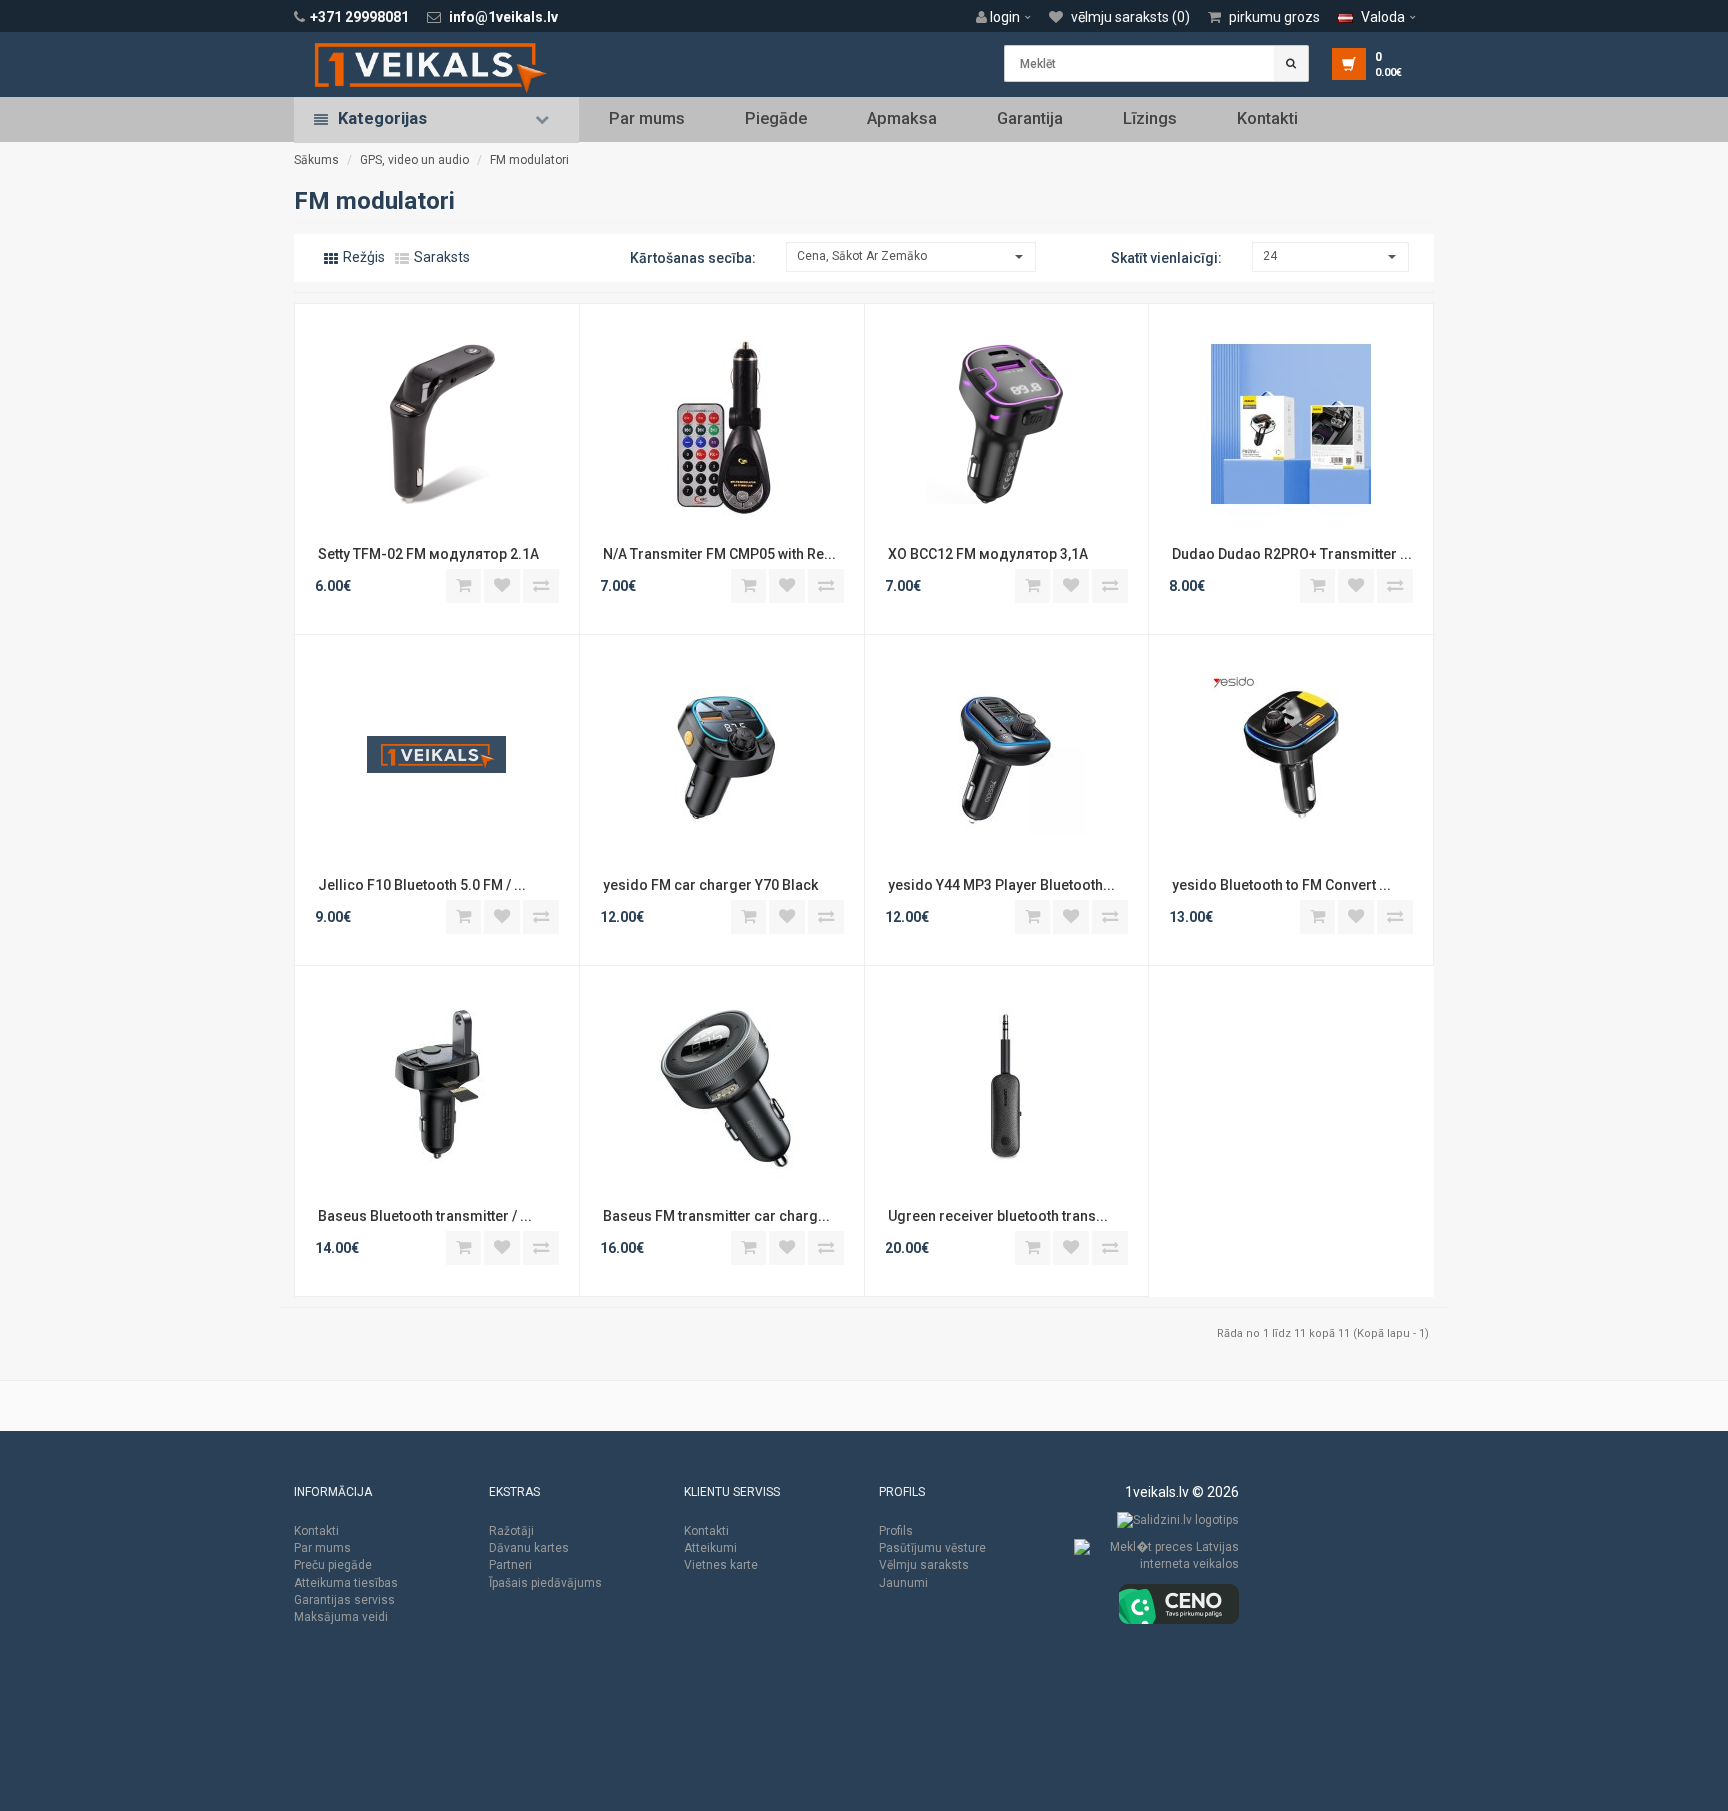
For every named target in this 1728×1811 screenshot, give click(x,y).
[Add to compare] (541, 585)
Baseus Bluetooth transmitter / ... (423, 1216)
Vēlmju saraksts (924, 1565)
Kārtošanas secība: (693, 258)
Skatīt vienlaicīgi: (1166, 258)
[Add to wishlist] (502, 585)
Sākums (316, 160)
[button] (1008, 17)
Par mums (647, 118)
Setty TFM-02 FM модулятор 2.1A (428, 554)
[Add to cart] (463, 585)
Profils (896, 1531)
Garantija (1030, 118)
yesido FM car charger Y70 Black (710, 885)
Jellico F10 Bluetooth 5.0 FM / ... (420, 885)
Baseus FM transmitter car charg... (715, 1216)
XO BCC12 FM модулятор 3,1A (988, 554)
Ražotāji (511, 1531)
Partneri (510, 1565)
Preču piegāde (333, 1565)
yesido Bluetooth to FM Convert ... (1280, 885)
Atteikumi (710, 1548)
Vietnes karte (721, 1565)
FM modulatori (529, 160)
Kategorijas (382, 118)
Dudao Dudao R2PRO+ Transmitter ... (1290, 554)
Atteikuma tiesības (346, 1583)
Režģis (362, 257)
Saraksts (440, 257)
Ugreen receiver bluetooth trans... (996, 1216)
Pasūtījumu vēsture (932, 1548)
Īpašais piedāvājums (545, 1583)
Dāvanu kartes (529, 1548)
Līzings (1150, 118)
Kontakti (1267, 118)
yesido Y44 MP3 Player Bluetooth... (1000, 885)
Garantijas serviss (344, 1600)
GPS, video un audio (414, 160)
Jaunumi (903, 1583)
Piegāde (776, 118)
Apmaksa (902, 118)
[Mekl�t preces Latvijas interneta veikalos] (1156, 1561)
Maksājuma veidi (341, 1617)
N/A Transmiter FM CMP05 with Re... (718, 554)
